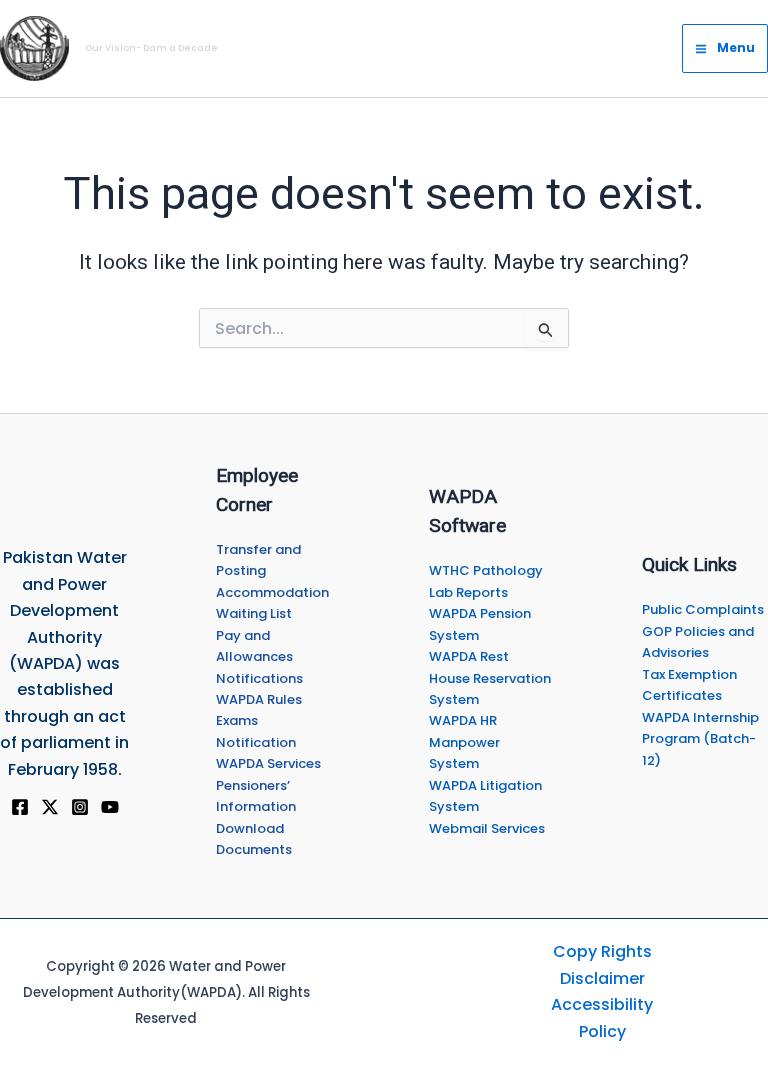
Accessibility (602, 1004)
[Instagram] (80, 807)
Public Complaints (703, 609)
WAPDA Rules (259, 699)
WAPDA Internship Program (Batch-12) (700, 739)
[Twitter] (50, 807)
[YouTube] (110, 807)
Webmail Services (487, 828)
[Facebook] (20, 807)
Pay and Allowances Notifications (259, 657)
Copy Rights (602, 951)
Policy (602, 1031)
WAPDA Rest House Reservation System (490, 678)
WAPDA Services (268, 763)
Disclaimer (602, 978)
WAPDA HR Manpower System (464, 742)
